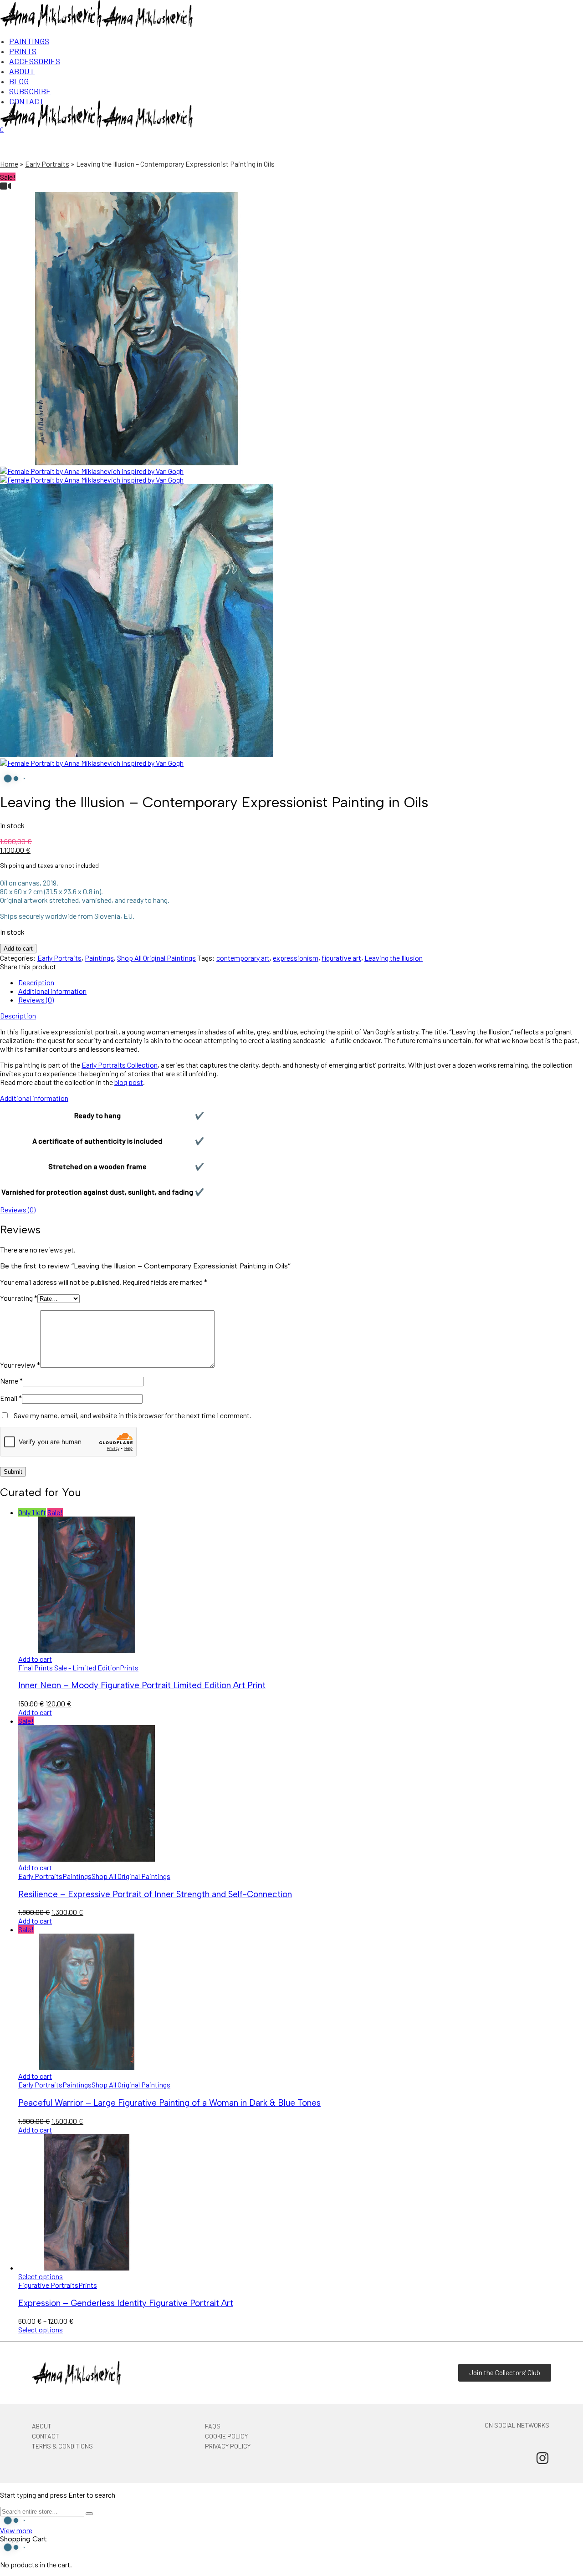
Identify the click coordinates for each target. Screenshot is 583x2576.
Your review (20, 1365)
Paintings (99, 958)
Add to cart (18, 949)
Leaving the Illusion (394, 958)
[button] (35, 1659)
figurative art (341, 958)
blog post (129, 1082)
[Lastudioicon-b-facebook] (511, 2458)
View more (16, 2530)
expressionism (296, 958)
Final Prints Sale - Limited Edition (69, 1667)
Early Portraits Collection (120, 1065)
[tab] (301, 982)
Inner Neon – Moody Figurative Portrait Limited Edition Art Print (142, 1685)
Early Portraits (47, 164)
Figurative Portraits (48, 2285)
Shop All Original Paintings (156, 958)
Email (11, 1398)
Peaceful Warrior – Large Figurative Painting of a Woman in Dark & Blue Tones (169, 2103)
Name (11, 1381)
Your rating (19, 1298)
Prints (129, 1667)
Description (36, 982)
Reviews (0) (36, 1000)
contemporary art (243, 958)
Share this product (28, 966)
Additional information (52, 991)
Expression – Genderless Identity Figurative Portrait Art (126, 2303)
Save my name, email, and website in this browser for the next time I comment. (133, 1415)
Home (9, 164)
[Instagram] (542, 2458)
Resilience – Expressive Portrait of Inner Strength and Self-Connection (155, 1894)
